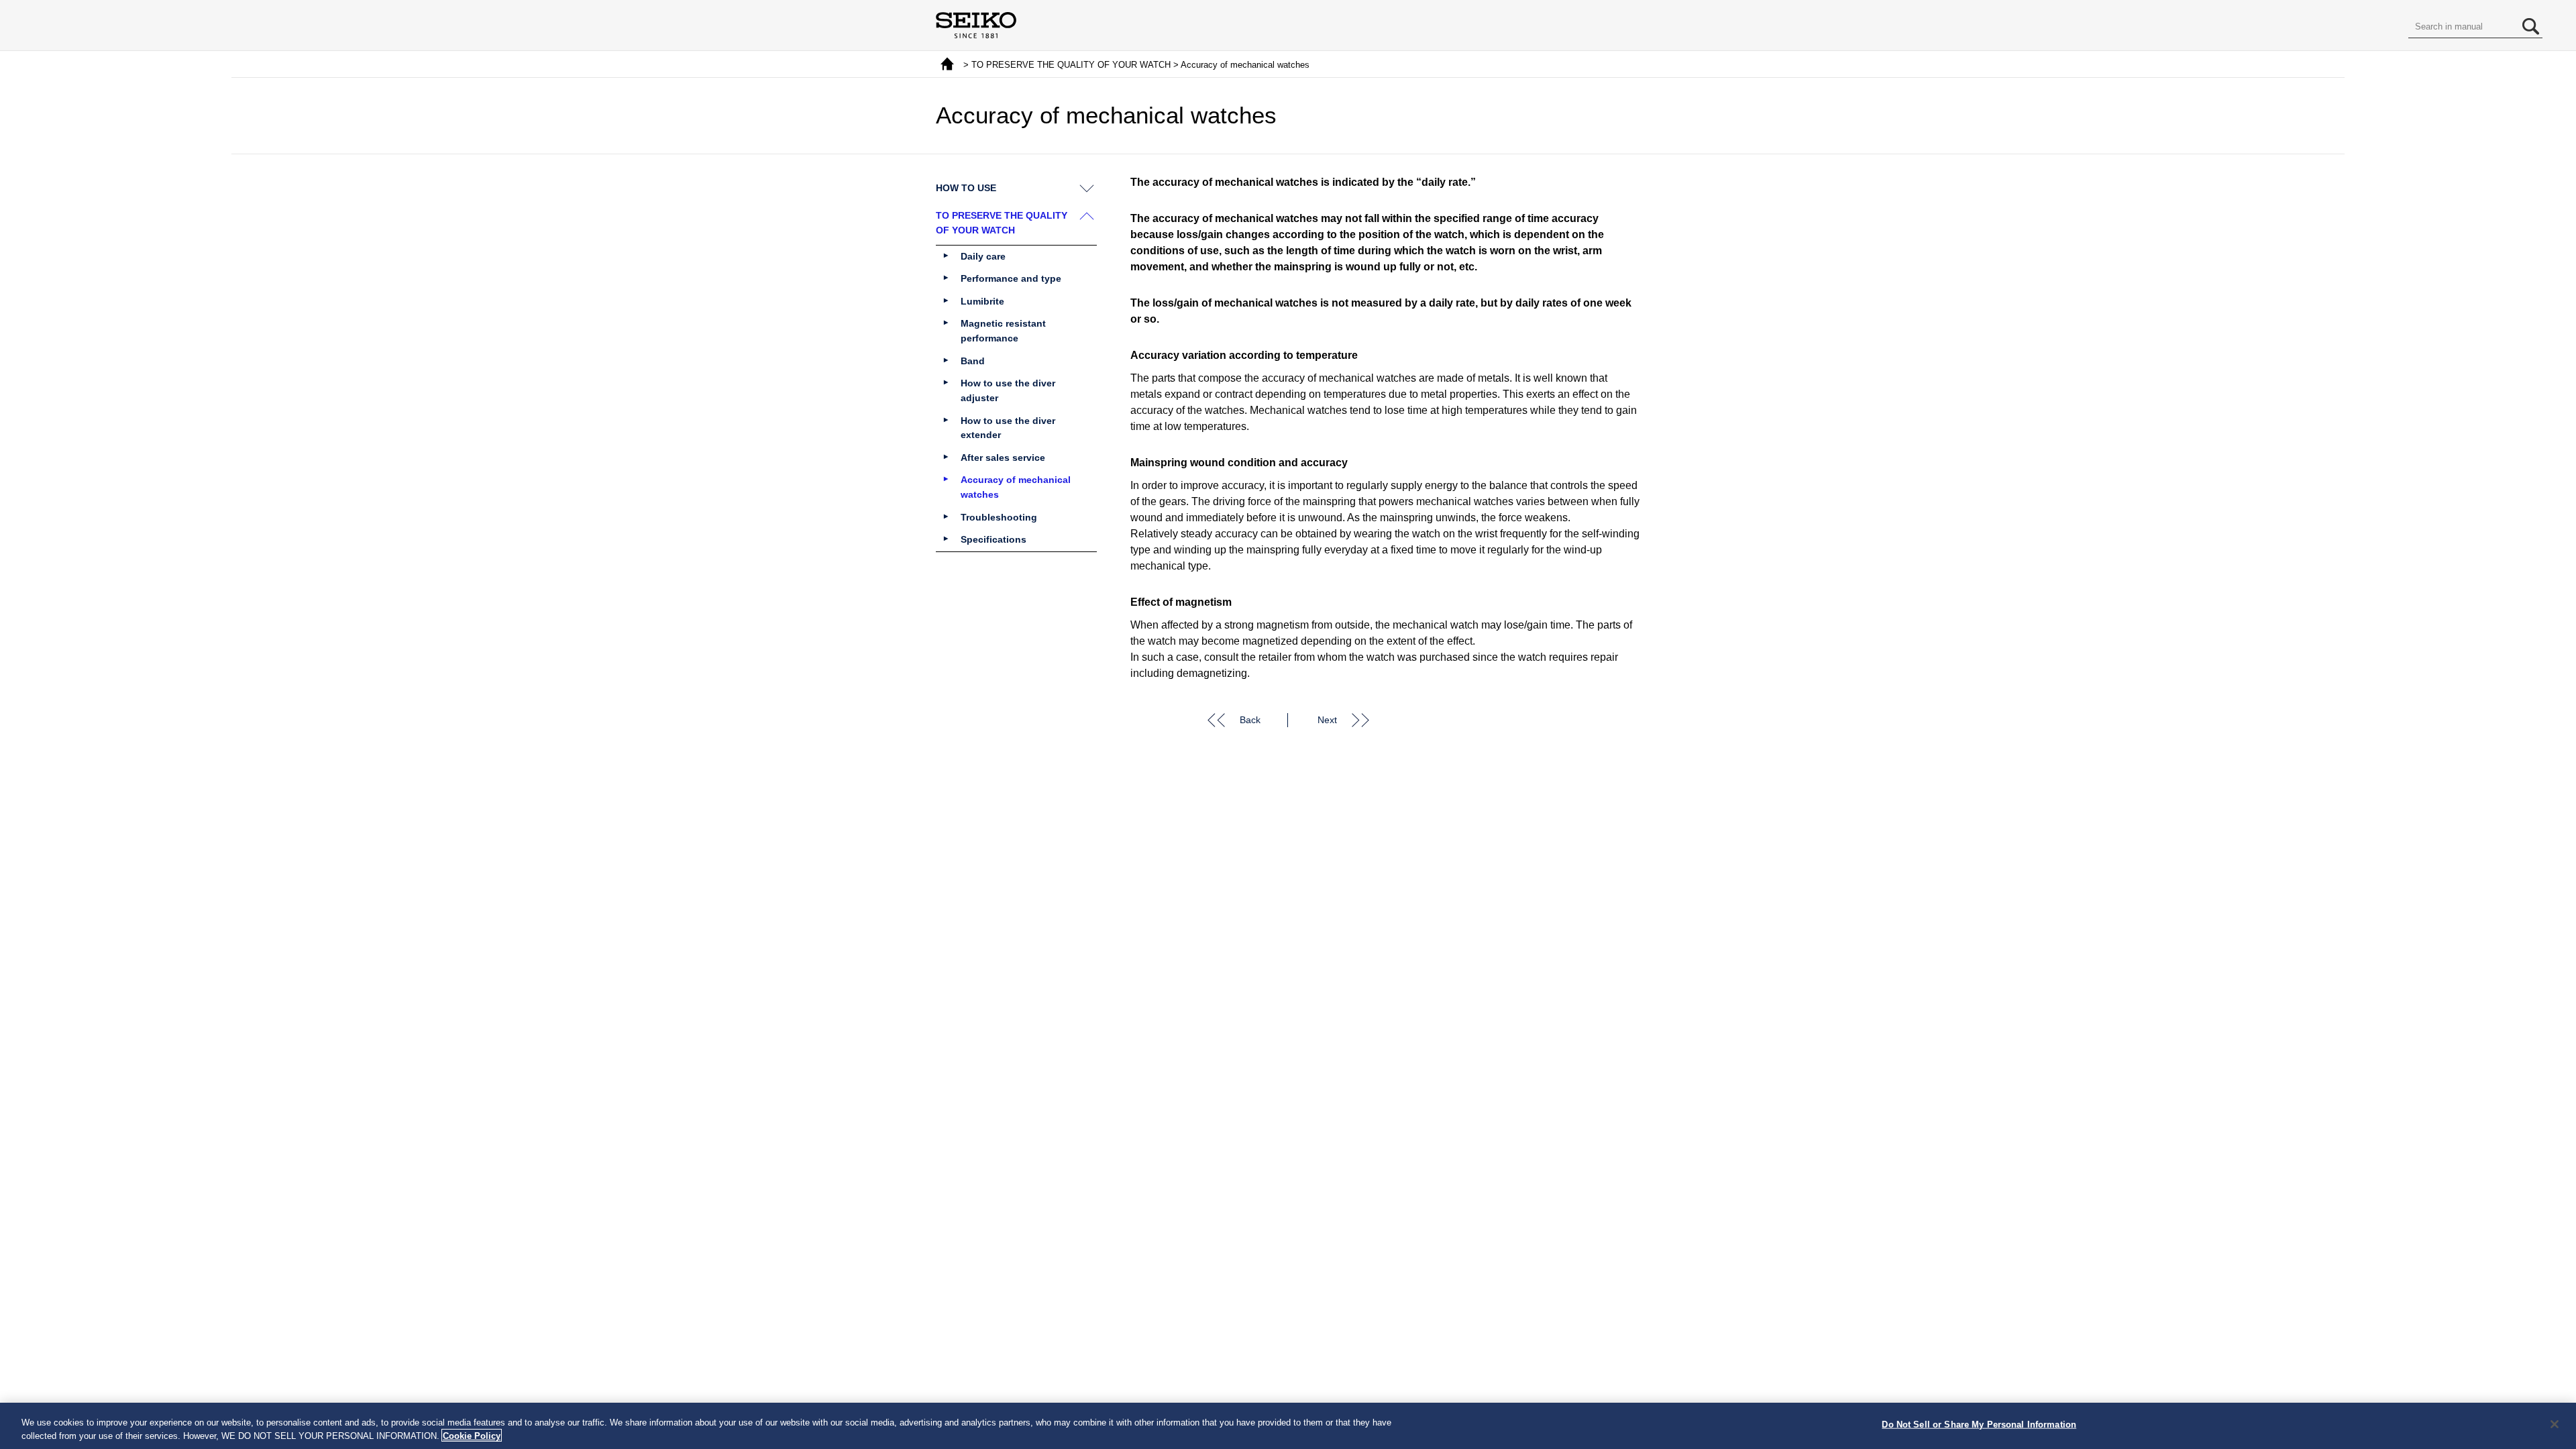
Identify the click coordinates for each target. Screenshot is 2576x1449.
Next (1327, 720)
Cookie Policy (472, 1435)
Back (1250, 720)
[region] (1288, 1426)
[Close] (2555, 1424)
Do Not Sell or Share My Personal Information (1979, 1425)
